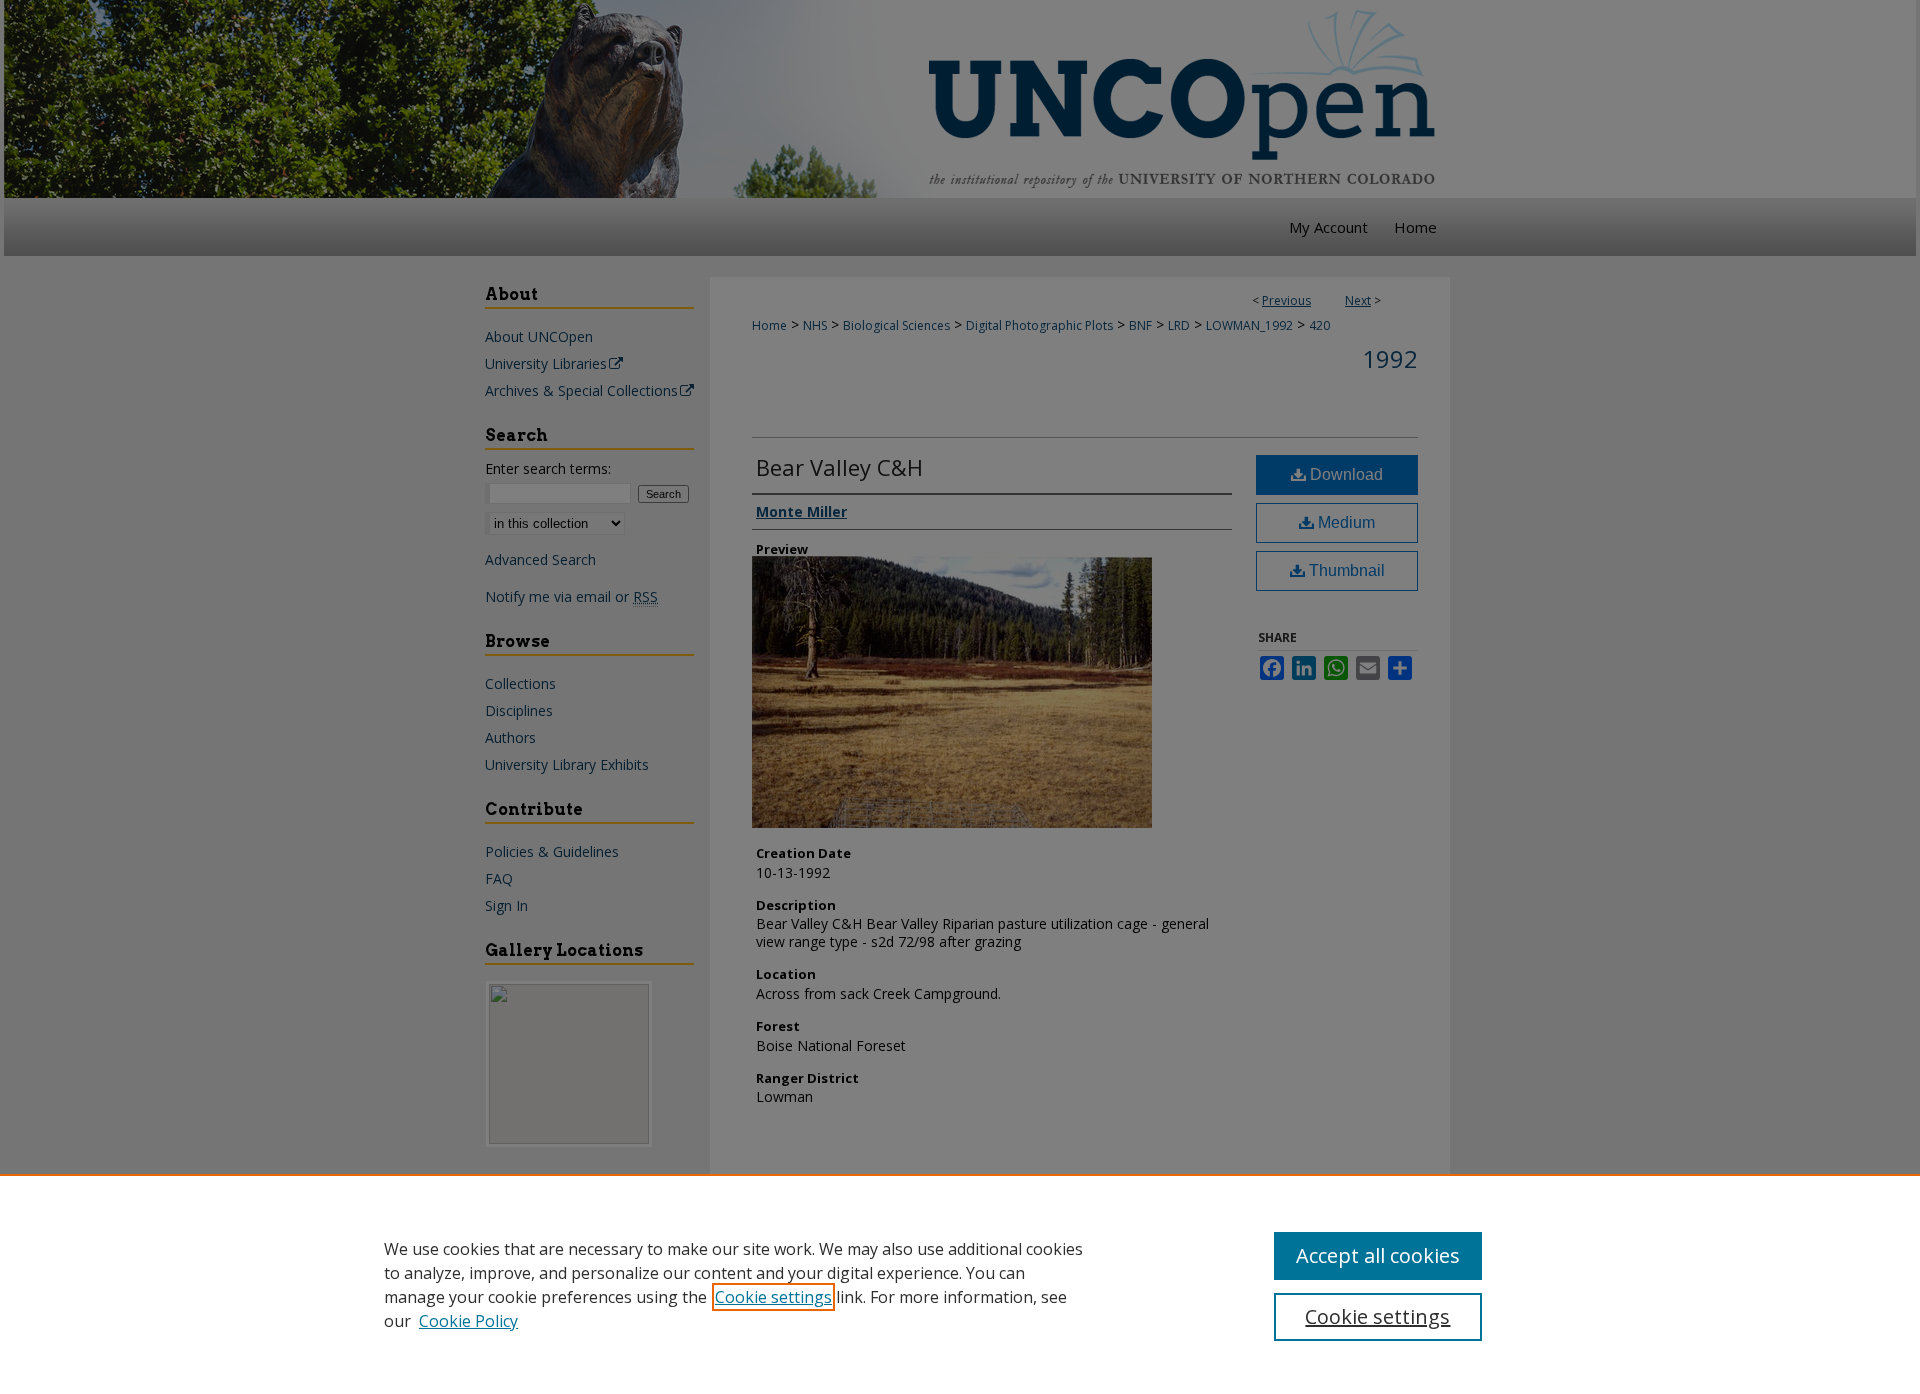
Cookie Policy (468, 1321)
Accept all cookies (1378, 1255)
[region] (960, 1284)
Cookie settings (773, 1297)
